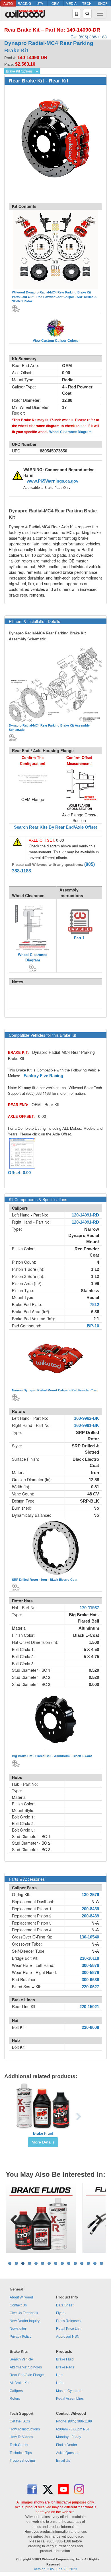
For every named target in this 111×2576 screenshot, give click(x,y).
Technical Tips (21, 2453)
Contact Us (18, 2305)
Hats (60, 2375)
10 (69, 2263)
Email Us (63, 2461)
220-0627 (90, 1987)
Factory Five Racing (43, 1076)
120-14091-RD (85, 1215)
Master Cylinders (69, 2391)
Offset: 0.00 (19, 1173)
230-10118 (89, 1958)
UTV (40, 3)
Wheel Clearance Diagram (70, 432)
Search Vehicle (21, 2359)
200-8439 (90, 1909)
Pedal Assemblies (70, 2399)
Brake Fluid (43, 2133)
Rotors (15, 2399)
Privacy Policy (20, 2337)
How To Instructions (25, 2429)
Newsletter (18, 2329)
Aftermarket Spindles (26, 2367)
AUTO (8, 3)
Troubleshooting (22, 2461)
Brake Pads (65, 2367)
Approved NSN (68, 2337)
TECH (87, 3)
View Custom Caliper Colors (55, 341)
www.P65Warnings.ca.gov (53, 481)
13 (88, 2263)
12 (82, 2263)
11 (75, 2263)
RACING (24, 3)
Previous (14, 2218)
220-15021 (89, 2007)
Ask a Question (68, 2453)
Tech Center (19, 2445)
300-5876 (90, 1965)
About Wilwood (21, 2297)
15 (101, 2263)
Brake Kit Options (19, 71)
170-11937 (89, 1608)
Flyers (61, 2313)
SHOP (103, 3)
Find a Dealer (67, 2445)
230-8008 (90, 2027)
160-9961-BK (87, 1425)
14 (95, 2263)
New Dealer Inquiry (25, 2321)
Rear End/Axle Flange (27, 2375)
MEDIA (71, 3)
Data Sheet (65, 2305)
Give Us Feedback (24, 2313)
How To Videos (21, 2437)
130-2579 (90, 1895)
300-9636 (90, 1980)
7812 (94, 1305)
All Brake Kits (20, 2383)
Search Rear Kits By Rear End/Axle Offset (55, 827)
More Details (43, 2142)
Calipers (16, 2391)
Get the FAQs (20, 2421)
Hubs (60, 2383)
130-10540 (89, 1937)
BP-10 (93, 1326)
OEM (55, 3)
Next (97, 2218)
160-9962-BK (87, 1418)
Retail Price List (68, 2329)
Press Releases (68, 2321)
